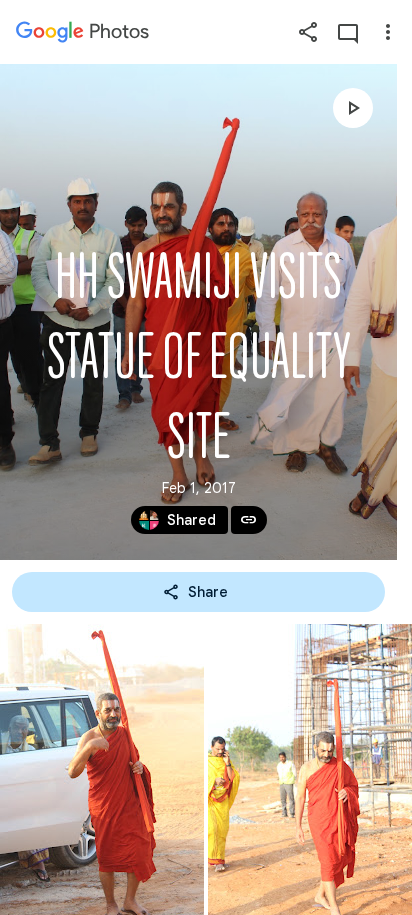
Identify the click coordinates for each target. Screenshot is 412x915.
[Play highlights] (353, 108)
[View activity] (348, 32)
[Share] (308, 32)
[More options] (388, 32)
